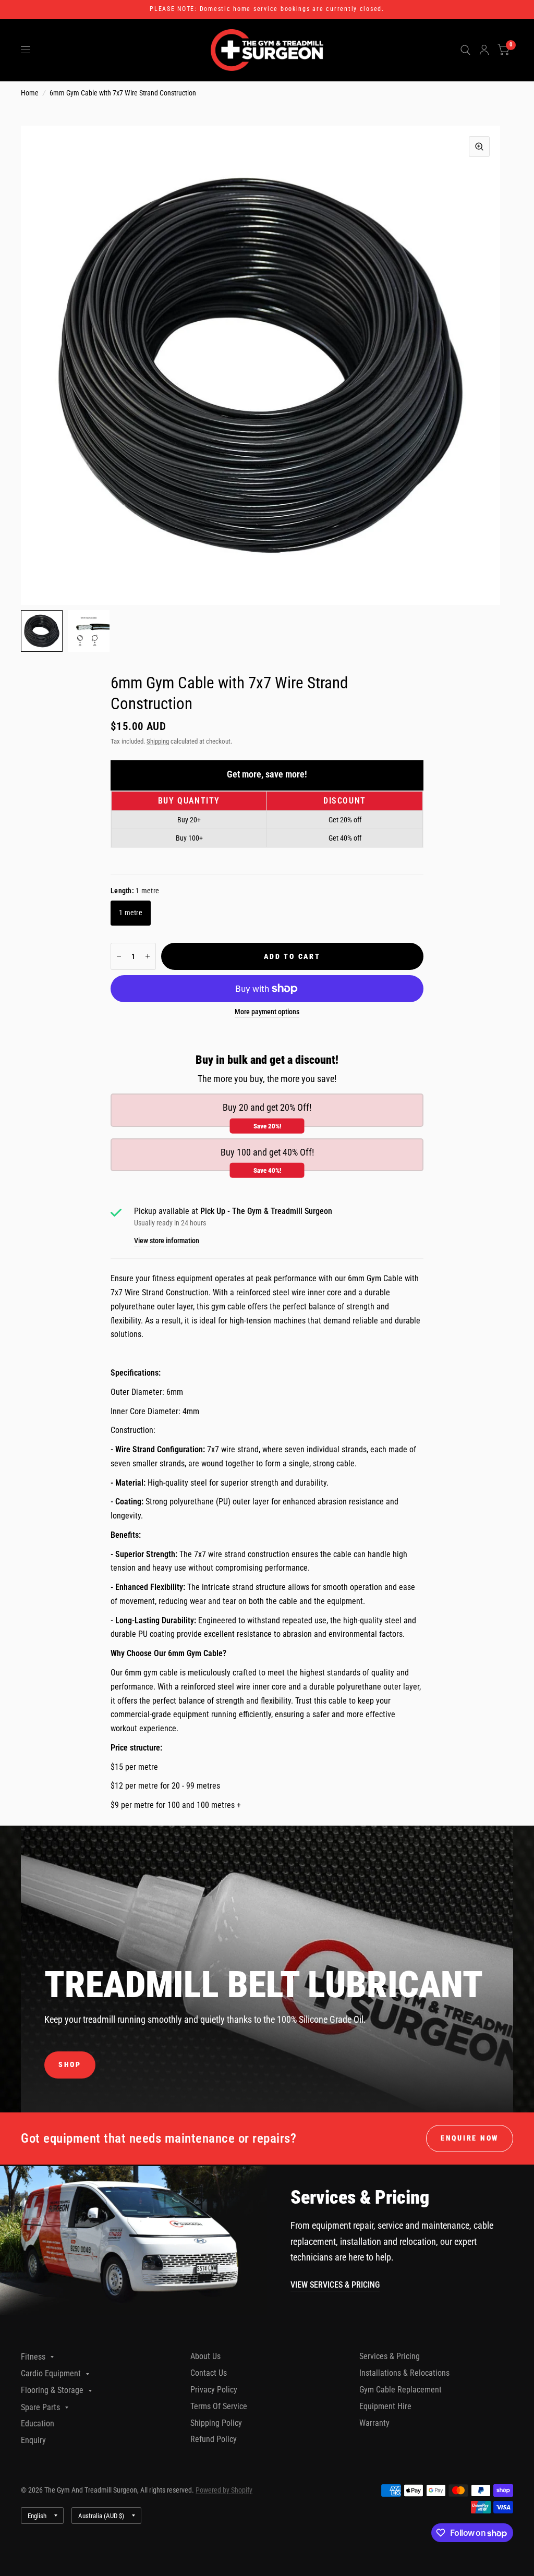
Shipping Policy (216, 2423)
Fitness (33, 2357)
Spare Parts (40, 2407)
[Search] (465, 50)
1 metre (131, 913)
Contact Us (209, 2373)
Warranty (374, 2423)
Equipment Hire (385, 2406)
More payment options (267, 1012)
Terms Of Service (219, 2406)
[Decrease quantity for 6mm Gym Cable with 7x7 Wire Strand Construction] (119, 956)
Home (30, 93)
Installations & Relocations (404, 2373)
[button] (70, 2065)
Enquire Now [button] (470, 2138)
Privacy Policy (214, 2390)
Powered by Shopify (224, 2490)
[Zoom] (479, 147)
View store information (167, 1241)
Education (38, 2423)
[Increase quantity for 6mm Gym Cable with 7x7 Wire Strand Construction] (148, 956)
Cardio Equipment (51, 2373)
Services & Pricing (390, 2356)
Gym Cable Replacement (400, 2390)
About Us (205, 2356)
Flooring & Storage (52, 2390)
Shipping (158, 741)
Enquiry (33, 2440)
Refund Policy (214, 2439)
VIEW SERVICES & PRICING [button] (335, 2285)
